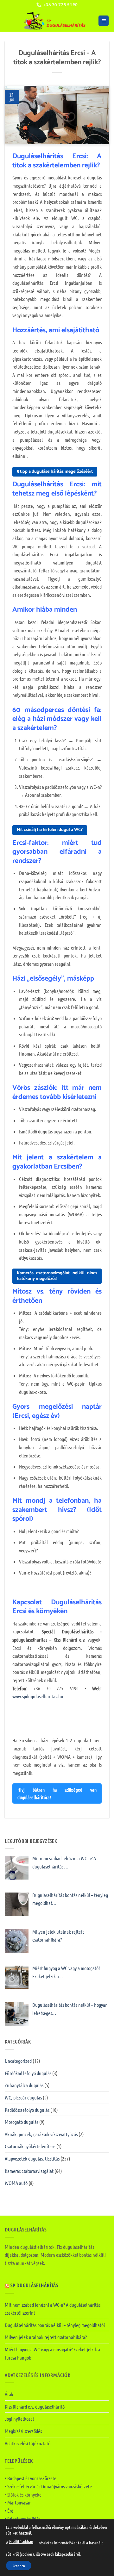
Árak (9, 2394)
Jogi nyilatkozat (19, 2419)
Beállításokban (21, 2541)
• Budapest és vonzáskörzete (31, 2478)
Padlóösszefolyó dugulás (27, 2110)
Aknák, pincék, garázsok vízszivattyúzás (41, 2134)
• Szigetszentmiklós (22, 2519)
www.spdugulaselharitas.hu (38, 1696)
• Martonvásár (18, 2502)
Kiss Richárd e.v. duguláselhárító (35, 2407)
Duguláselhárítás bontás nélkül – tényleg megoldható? (55, 2325)
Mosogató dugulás (22, 2122)
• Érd (9, 2511)
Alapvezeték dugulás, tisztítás (32, 2158)
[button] (104, 21)
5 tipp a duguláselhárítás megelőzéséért (55, 472)
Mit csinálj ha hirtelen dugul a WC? (50, 830)
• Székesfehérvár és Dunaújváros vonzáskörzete (48, 2486)
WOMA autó (16, 2183)
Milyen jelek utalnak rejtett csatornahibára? (46, 2337)
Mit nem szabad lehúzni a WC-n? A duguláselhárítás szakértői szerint (53, 2309)
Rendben (19, 2566)
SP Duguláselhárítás (34, 2285)
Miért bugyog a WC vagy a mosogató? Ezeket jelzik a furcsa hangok (52, 2353)
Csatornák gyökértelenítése (30, 2146)
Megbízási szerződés (23, 2431)
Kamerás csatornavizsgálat (29, 2171)
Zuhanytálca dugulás (24, 2085)
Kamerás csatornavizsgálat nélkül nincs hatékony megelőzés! (57, 1276)
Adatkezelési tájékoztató (28, 2443)
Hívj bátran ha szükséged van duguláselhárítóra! (57, 1793)
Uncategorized (18, 2061)
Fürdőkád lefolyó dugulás (28, 2073)
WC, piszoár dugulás (23, 2097)
